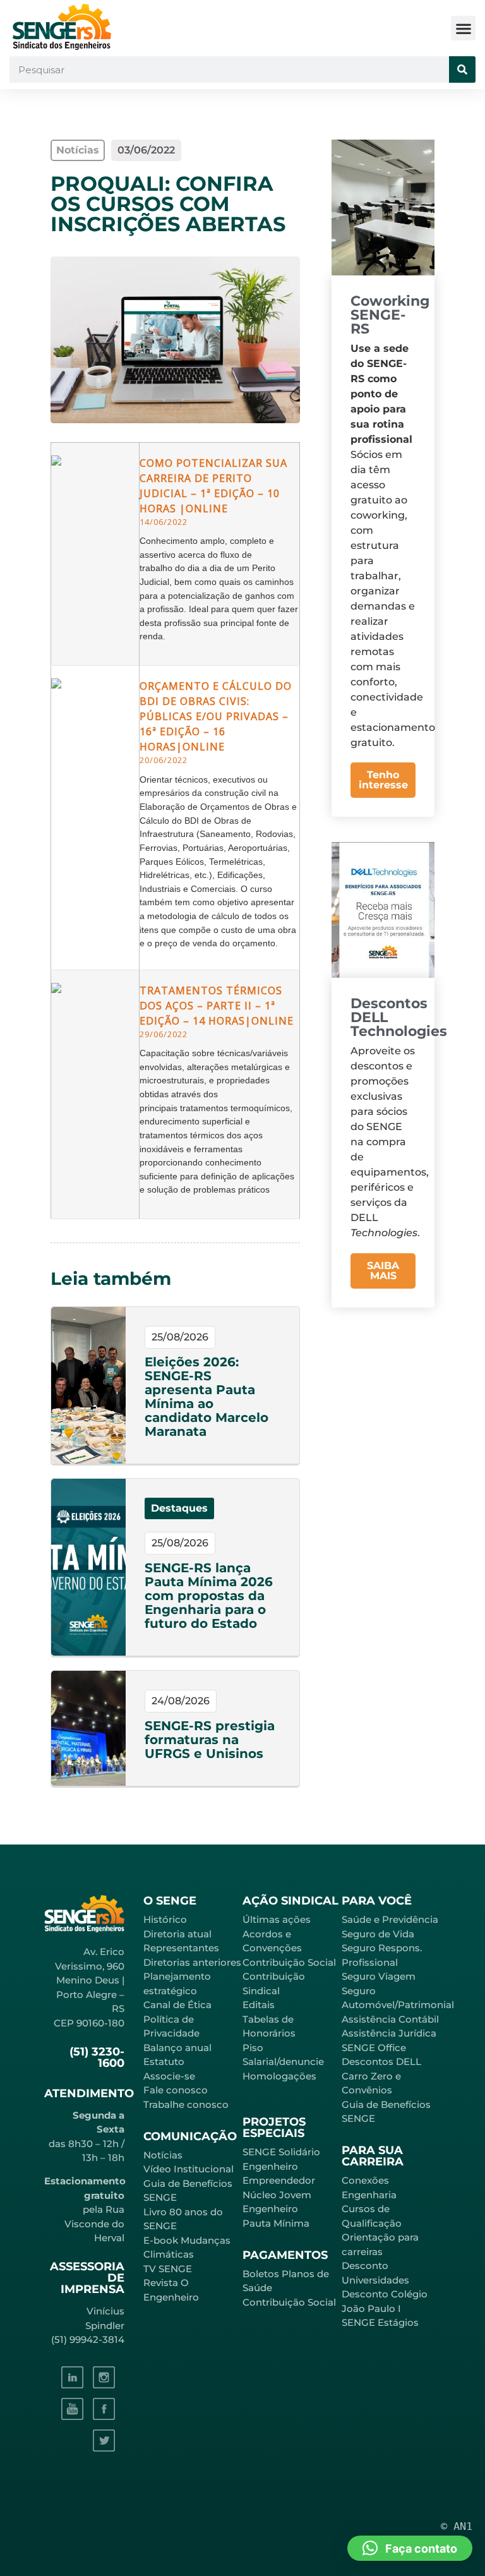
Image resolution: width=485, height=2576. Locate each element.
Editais (259, 2005)
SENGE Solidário (281, 2152)
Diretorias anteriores (192, 1962)
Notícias (163, 2155)
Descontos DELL (381, 2061)
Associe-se (169, 2076)
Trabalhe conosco (186, 2104)
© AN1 (457, 2526)
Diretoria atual (177, 1934)
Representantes (181, 1948)
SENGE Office (374, 2048)
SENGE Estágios (380, 2322)
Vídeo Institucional (189, 2169)
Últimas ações (277, 1919)
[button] (463, 28)
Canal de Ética (177, 2005)
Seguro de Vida (378, 1934)
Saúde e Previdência (390, 1919)
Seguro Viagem (379, 1976)
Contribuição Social (289, 1962)
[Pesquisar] (462, 69)
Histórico (165, 1919)
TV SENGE (168, 2269)
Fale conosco (176, 2090)
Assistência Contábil (390, 2019)
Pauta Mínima (276, 2223)
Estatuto (164, 2061)
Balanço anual (177, 2048)
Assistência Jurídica (389, 2033)
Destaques (179, 1508)
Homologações (279, 2076)
